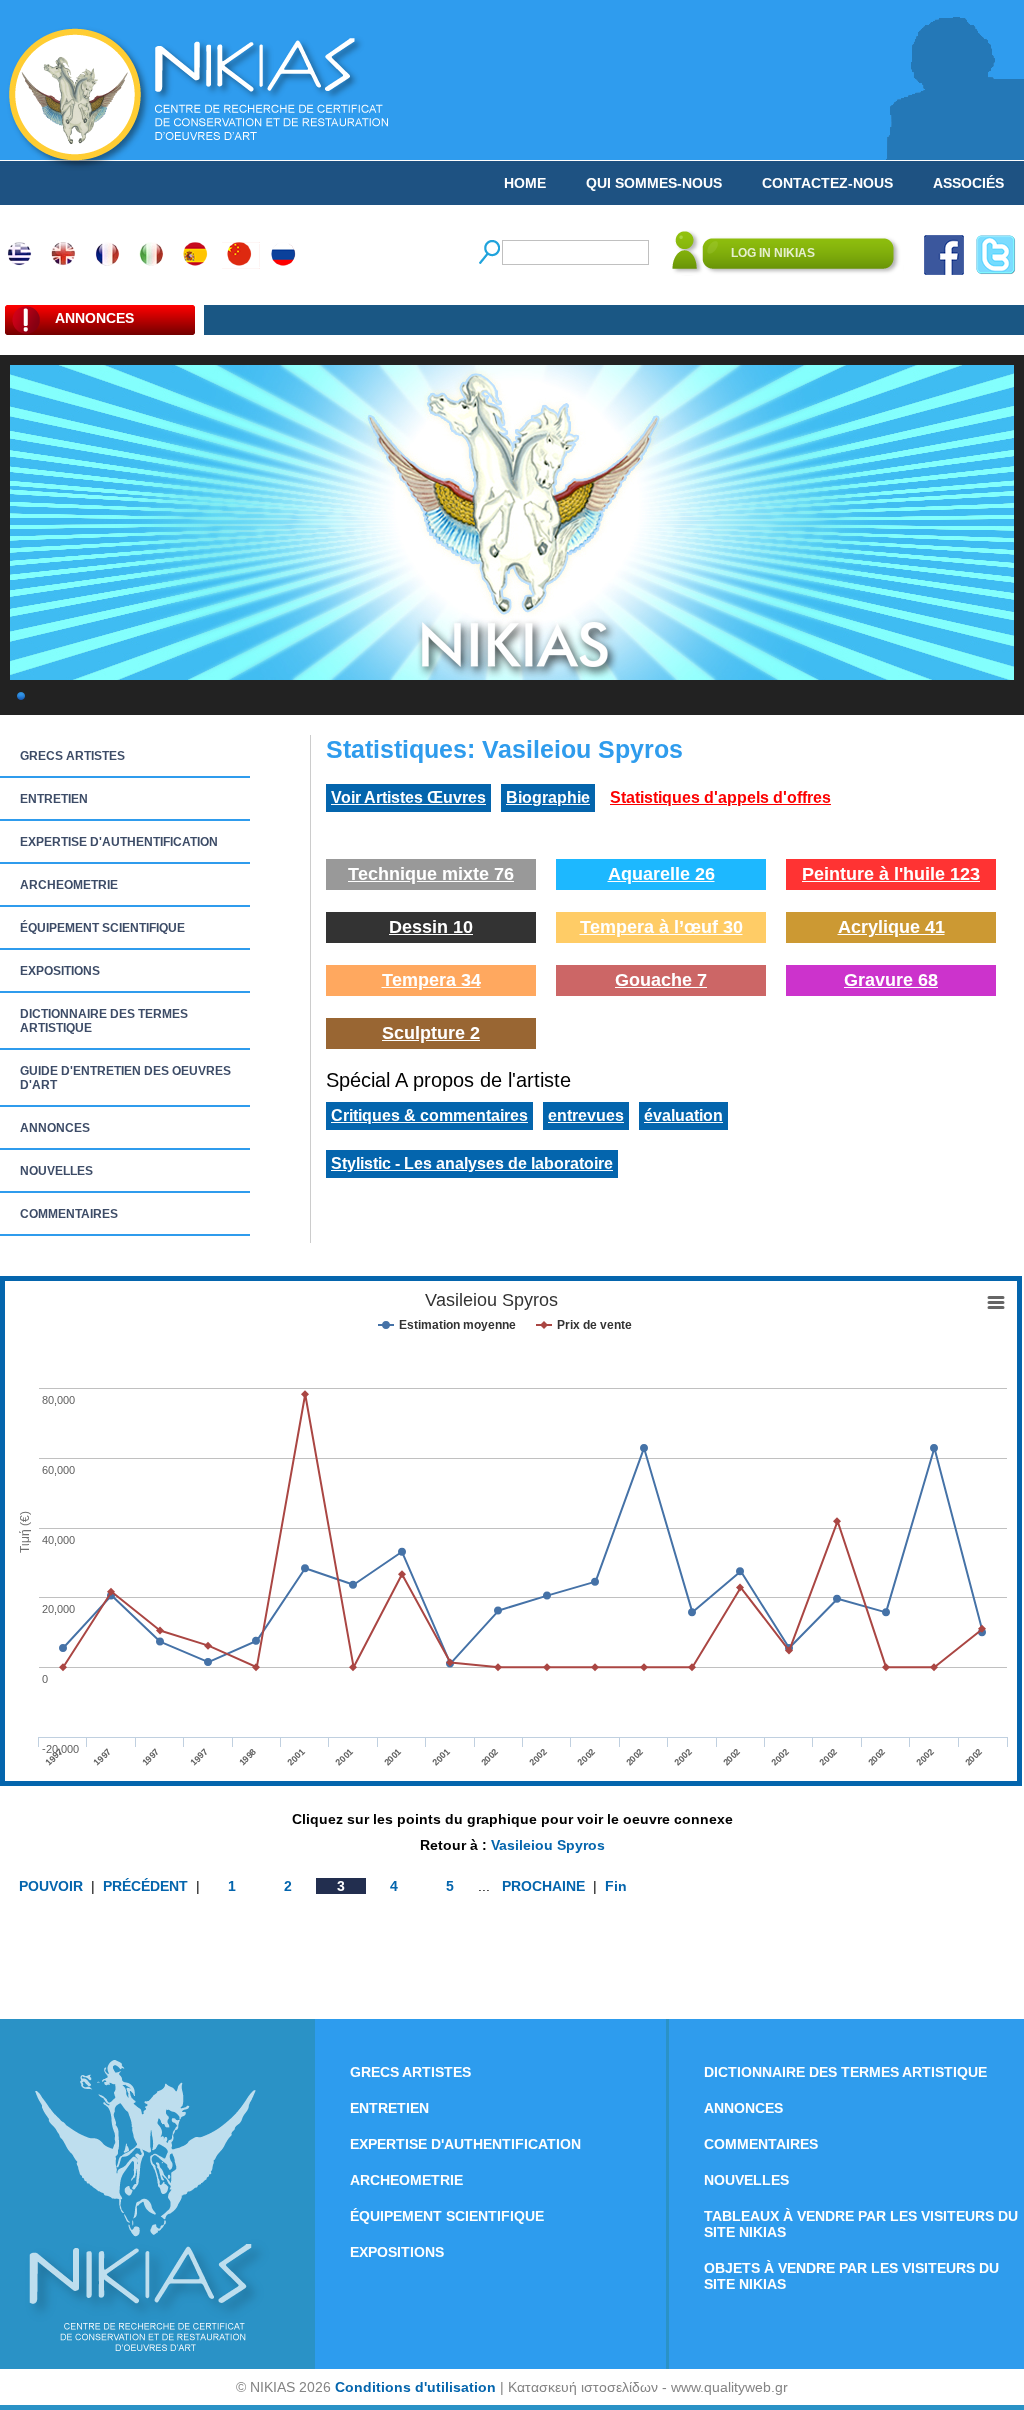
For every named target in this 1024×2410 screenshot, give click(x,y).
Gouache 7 (661, 980)
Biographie (548, 797)
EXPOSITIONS (60, 971)
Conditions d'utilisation (415, 2387)
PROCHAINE (543, 1886)
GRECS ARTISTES (72, 756)
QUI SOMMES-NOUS (654, 183)
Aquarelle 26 (661, 874)
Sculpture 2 (431, 1033)
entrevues (586, 1115)
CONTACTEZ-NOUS (827, 183)
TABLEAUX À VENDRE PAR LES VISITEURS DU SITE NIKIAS (861, 2224)
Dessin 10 (431, 927)
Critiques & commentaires (429, 1115)
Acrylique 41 (891, 927)
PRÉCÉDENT (147, 1886)
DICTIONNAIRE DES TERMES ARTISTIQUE (104, 1021)
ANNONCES (55, 1128)
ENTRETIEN (54, 799)
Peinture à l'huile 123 (891, 874)
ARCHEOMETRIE (69, 885)
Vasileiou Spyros (548, 1845)
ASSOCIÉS (968, 183)
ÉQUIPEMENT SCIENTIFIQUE (102, 928)
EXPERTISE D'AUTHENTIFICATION (119, 842)
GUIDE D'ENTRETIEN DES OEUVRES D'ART (125, 1078)
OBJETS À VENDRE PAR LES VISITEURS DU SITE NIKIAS (851, 2276)
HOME (525, 183)
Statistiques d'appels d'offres (720, 797)
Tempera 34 (431, 980)
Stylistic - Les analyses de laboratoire (472, 1163)
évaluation (683, 1115)
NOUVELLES (56, 1171)
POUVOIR (53, 1886)
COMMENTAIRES (69, 1214)
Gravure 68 (891, 980)
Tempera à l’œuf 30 (661, 927)
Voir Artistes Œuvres (408, 797)
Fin (616, 1886)
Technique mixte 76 (431, 874)
